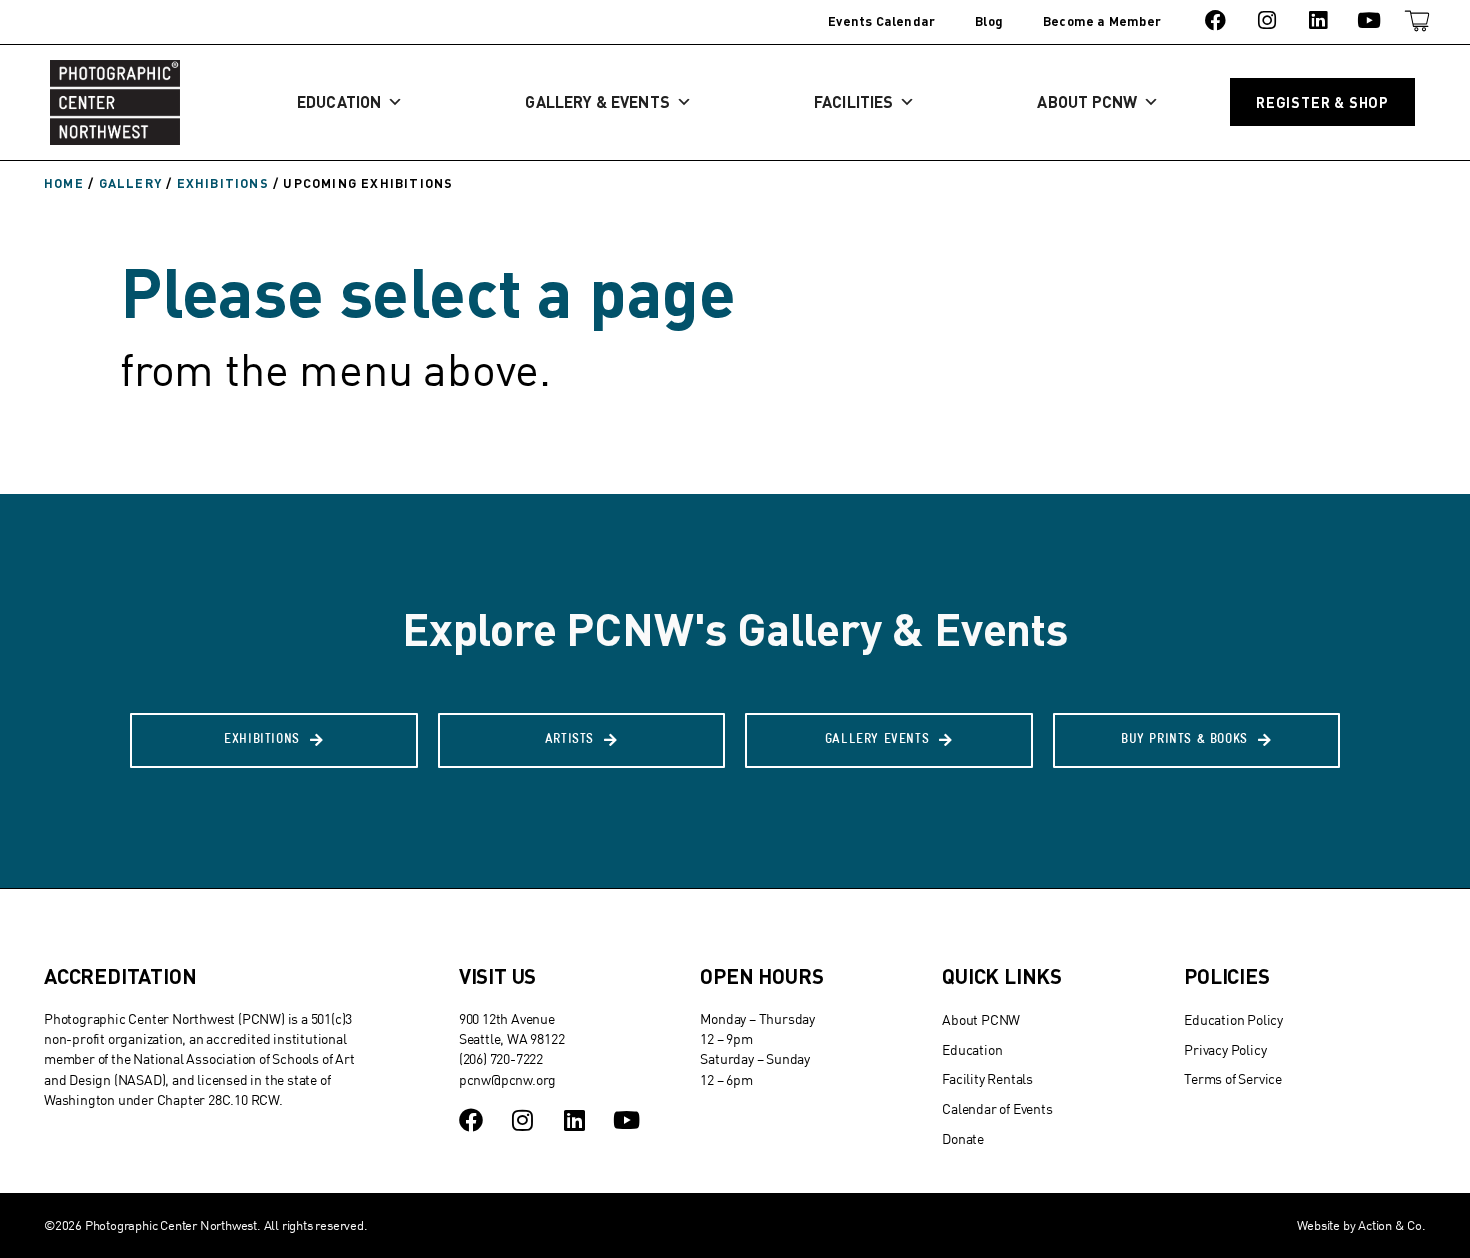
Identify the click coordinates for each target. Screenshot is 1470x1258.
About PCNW (1087, 101)
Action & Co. (1392, 1225)
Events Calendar (881, 21)
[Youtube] (1369, 20)
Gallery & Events (597, 101)
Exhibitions (223, 183)
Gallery (130, 183)
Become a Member (1102, 21)
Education (339, 101)
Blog (989, 21)
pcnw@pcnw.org (507, 1079)
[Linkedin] (1317, 20)
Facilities (853, 101)
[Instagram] (1266, 20)
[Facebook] (1215, 20)
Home (64, 183)
